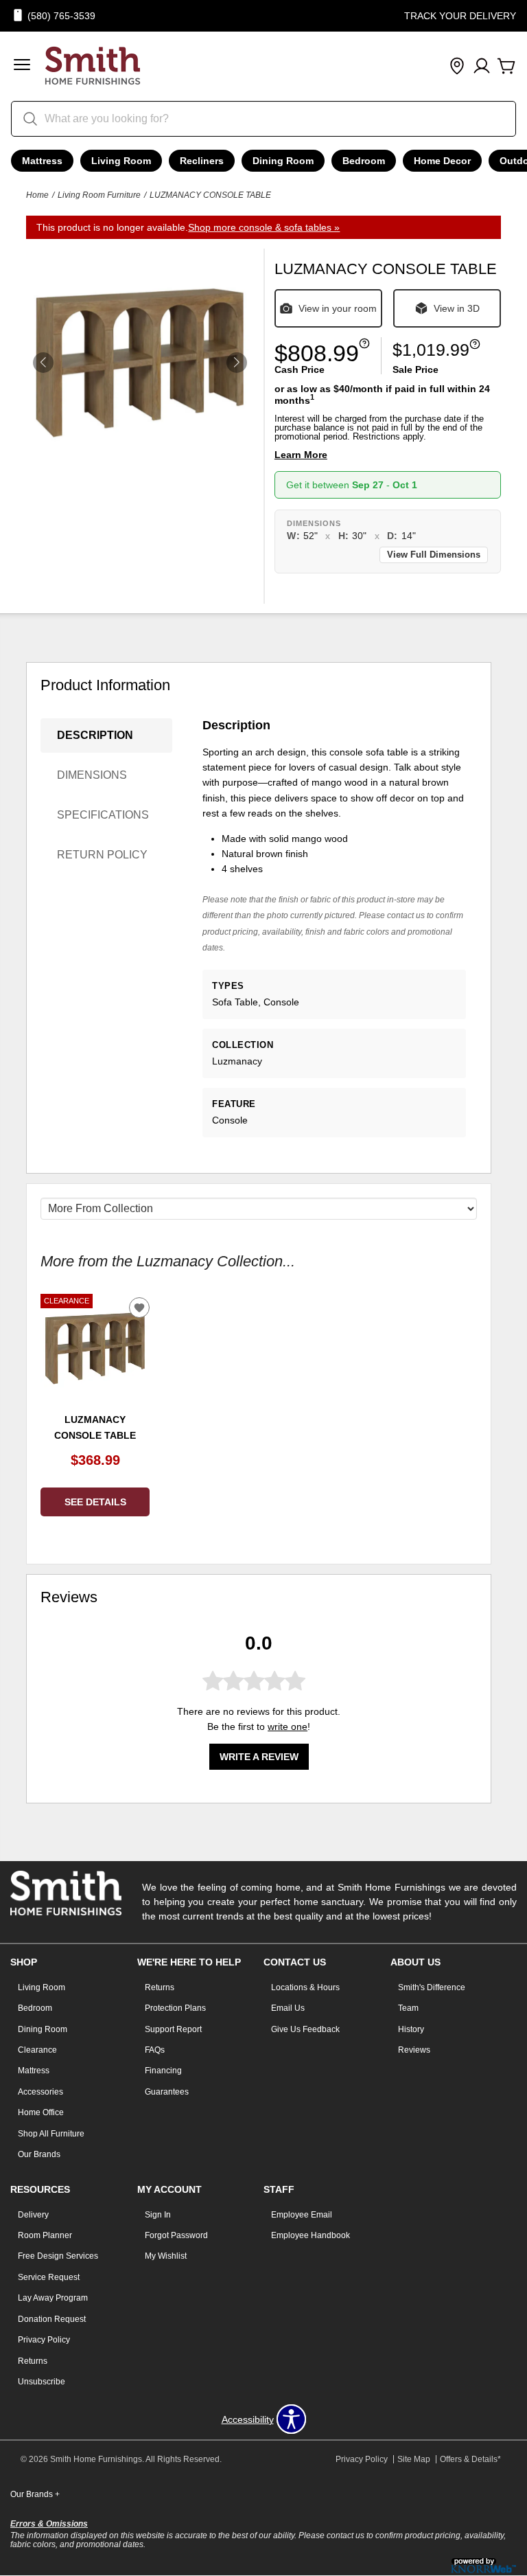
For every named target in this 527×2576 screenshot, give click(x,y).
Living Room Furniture (99, 195)
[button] (22, 66)
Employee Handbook (311, 2235)
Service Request (49, 2277)
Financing (163, 2071)
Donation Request (52, 2319)
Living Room (121, 161)
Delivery (33, 2215)
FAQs (155, 2050)
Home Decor (442, 161)
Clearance (37, 2050)
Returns (160, 1987)
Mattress (42, 161)
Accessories (40, 2092)
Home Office (41, 2112)
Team (408, 2008)
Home (37, 195)
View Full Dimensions (434, 555)
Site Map (414, 2459)
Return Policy (102, 855)
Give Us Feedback (305, 2029)
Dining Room (283, 161)
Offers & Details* (470, 2459)
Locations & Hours (305, 1987)
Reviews (414, 2050)
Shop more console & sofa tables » (264, 227)
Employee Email (302, 2215)
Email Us (288, 2008)
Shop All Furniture (51, 2134)
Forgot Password (176, 2235)
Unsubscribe (42, 2382)
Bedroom (364, 161)
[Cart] (506, 67)
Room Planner (45, 2235)
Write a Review (259, 1757)
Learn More (301, 455)
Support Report (173, 2029)
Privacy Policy (44, 2340)
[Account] (482, 67)
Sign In (158, 2215)
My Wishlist (166, 2256)
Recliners (202, 161)
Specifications (103, 815)
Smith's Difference (432, 1987)
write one (288, 1726)
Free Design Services (58, 2256)
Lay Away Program (53, 2298)
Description (95, 735)
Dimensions (92, 775)
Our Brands (39, 2154)
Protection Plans (175, 2008)
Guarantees (167, 2092)
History (411, 2029)
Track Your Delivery (460, 16)
